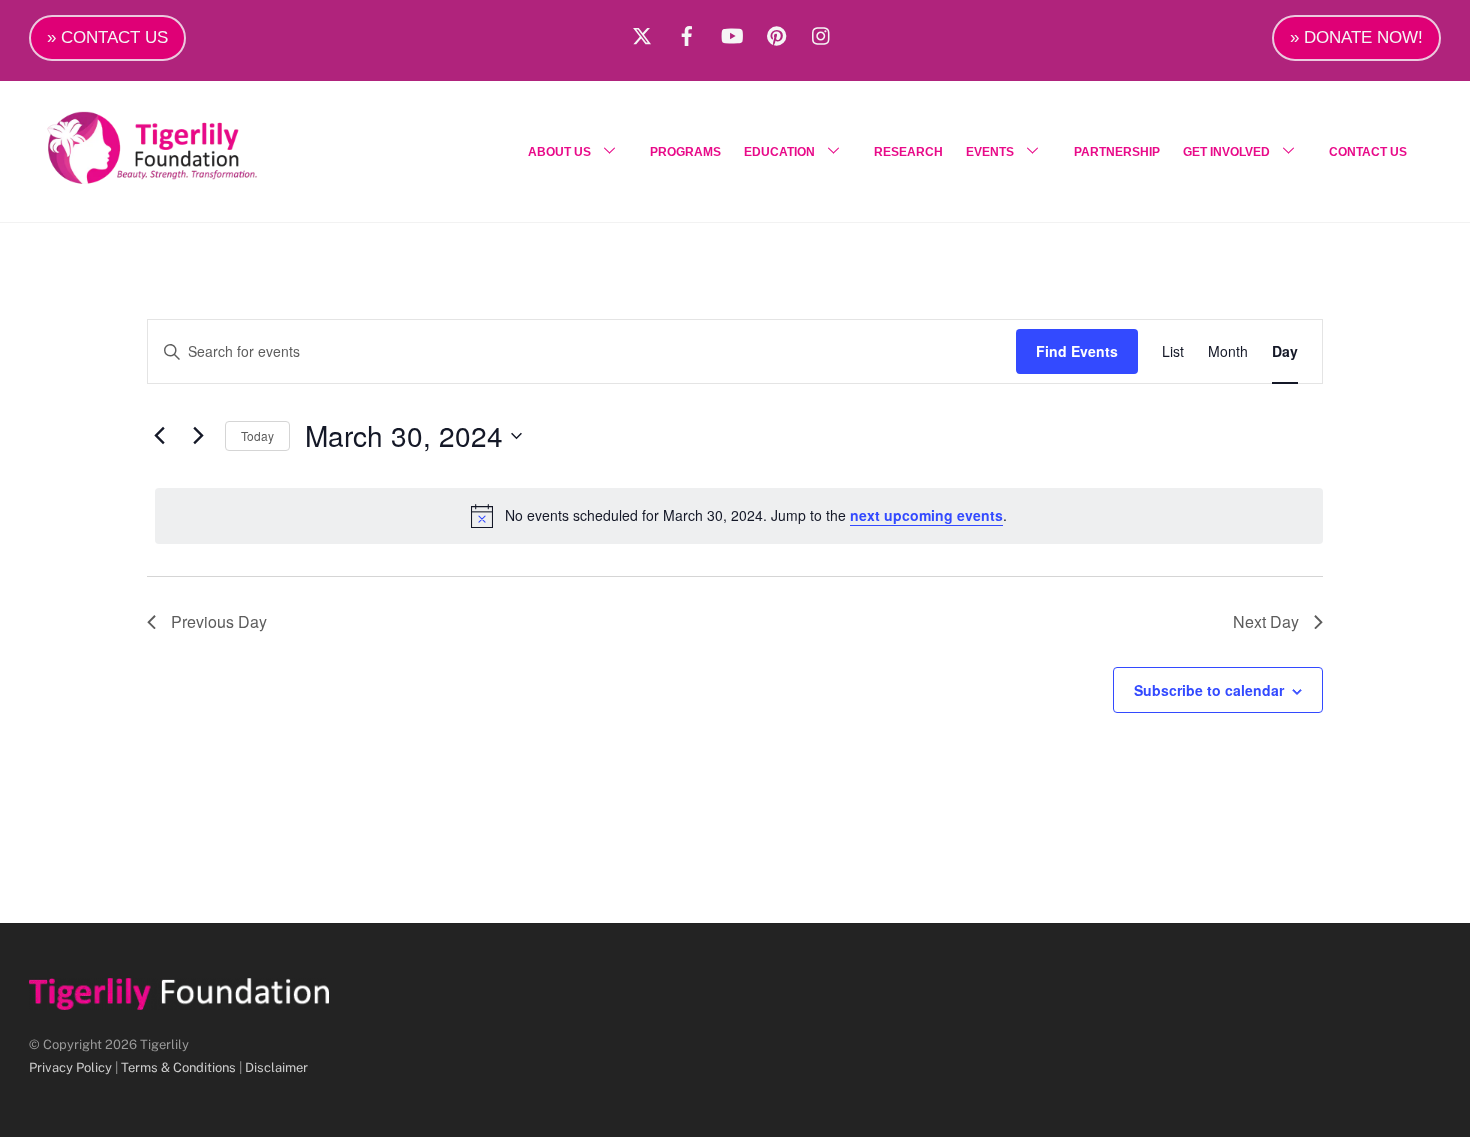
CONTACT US (1368, 152)
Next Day (1266, 621)
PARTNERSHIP (1117, 152)
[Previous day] (159, 436)
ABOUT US (559, 152)
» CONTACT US (107, 37)
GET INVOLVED (1226, 152)
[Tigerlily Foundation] (195, 176)
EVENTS (990, 152)
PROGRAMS (685, 152)
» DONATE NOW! (1356, 37)
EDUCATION (779, 152)
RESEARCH (908, 152)
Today (257, 435)
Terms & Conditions (178, 1067)
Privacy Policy (70, 1067)
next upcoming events (926, 515)
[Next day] (198, 436)
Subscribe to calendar (1209, 690)
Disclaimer (276, 1067)
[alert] (739, 516)
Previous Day (219, 621)
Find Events (1077, 351)
